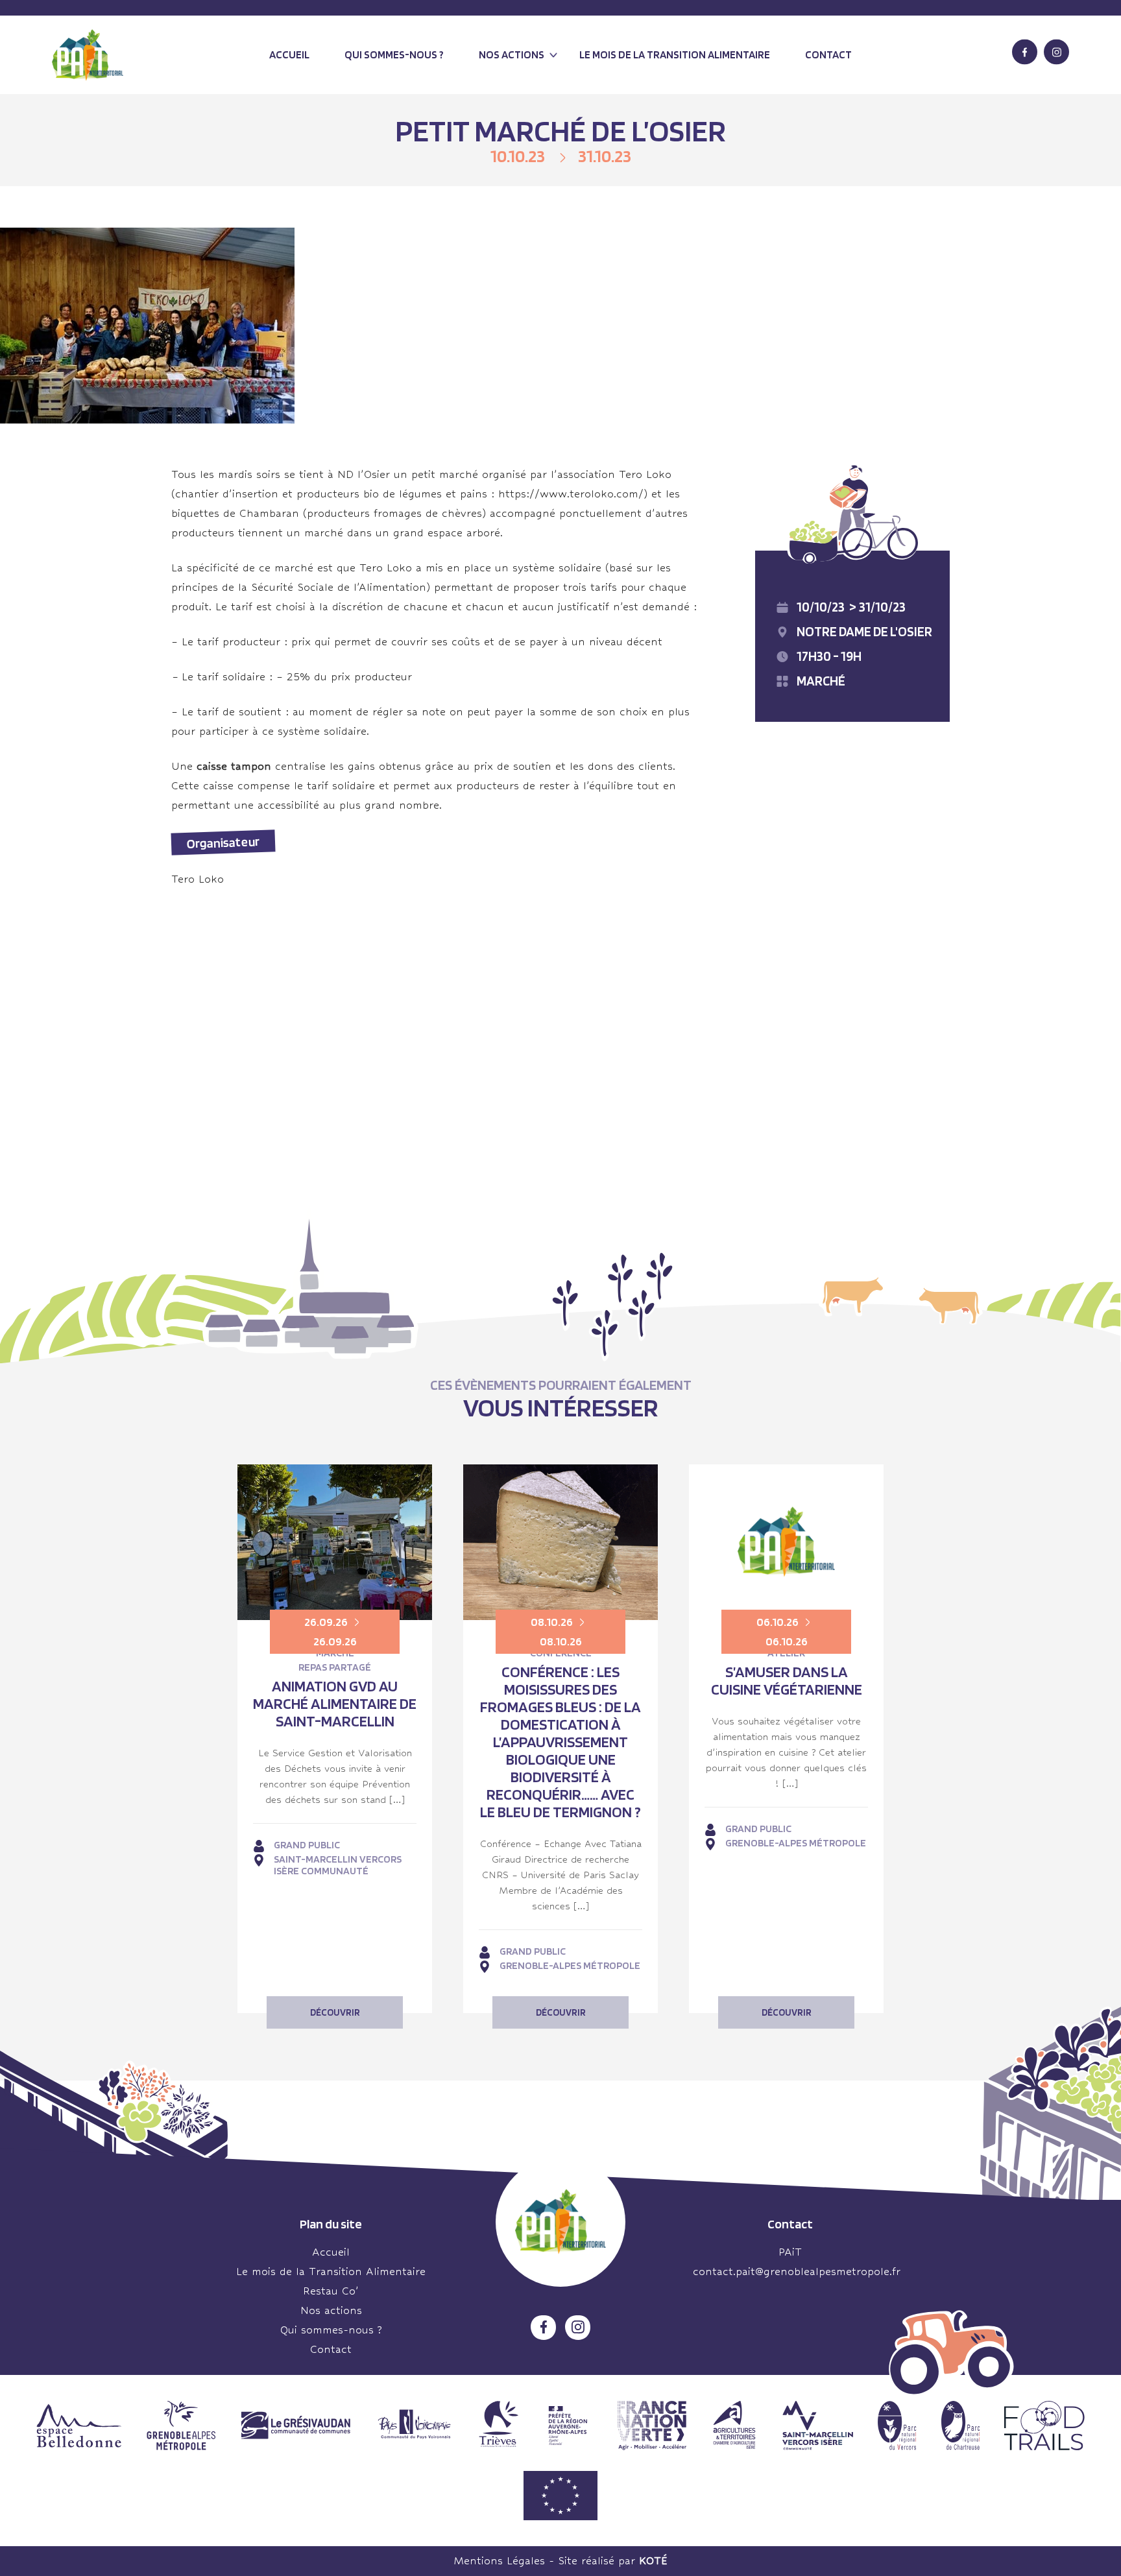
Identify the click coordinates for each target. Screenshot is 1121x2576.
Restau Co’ (331, 2291)
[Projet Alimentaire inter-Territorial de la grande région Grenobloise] (88, 55)
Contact (828, 54)
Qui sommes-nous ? (394, 54)
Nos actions (512, 54)
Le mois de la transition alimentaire (675, 54)
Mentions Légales (499, 2561)
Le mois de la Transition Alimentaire (331, 2272)
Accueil (289, 54)
